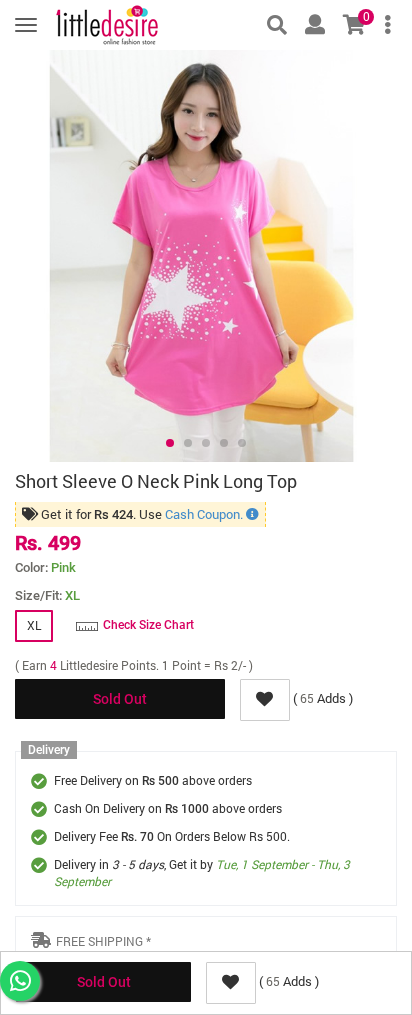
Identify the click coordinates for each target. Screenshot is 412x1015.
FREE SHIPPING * (103, 941)
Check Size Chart (148, 625)
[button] (170, 443)
